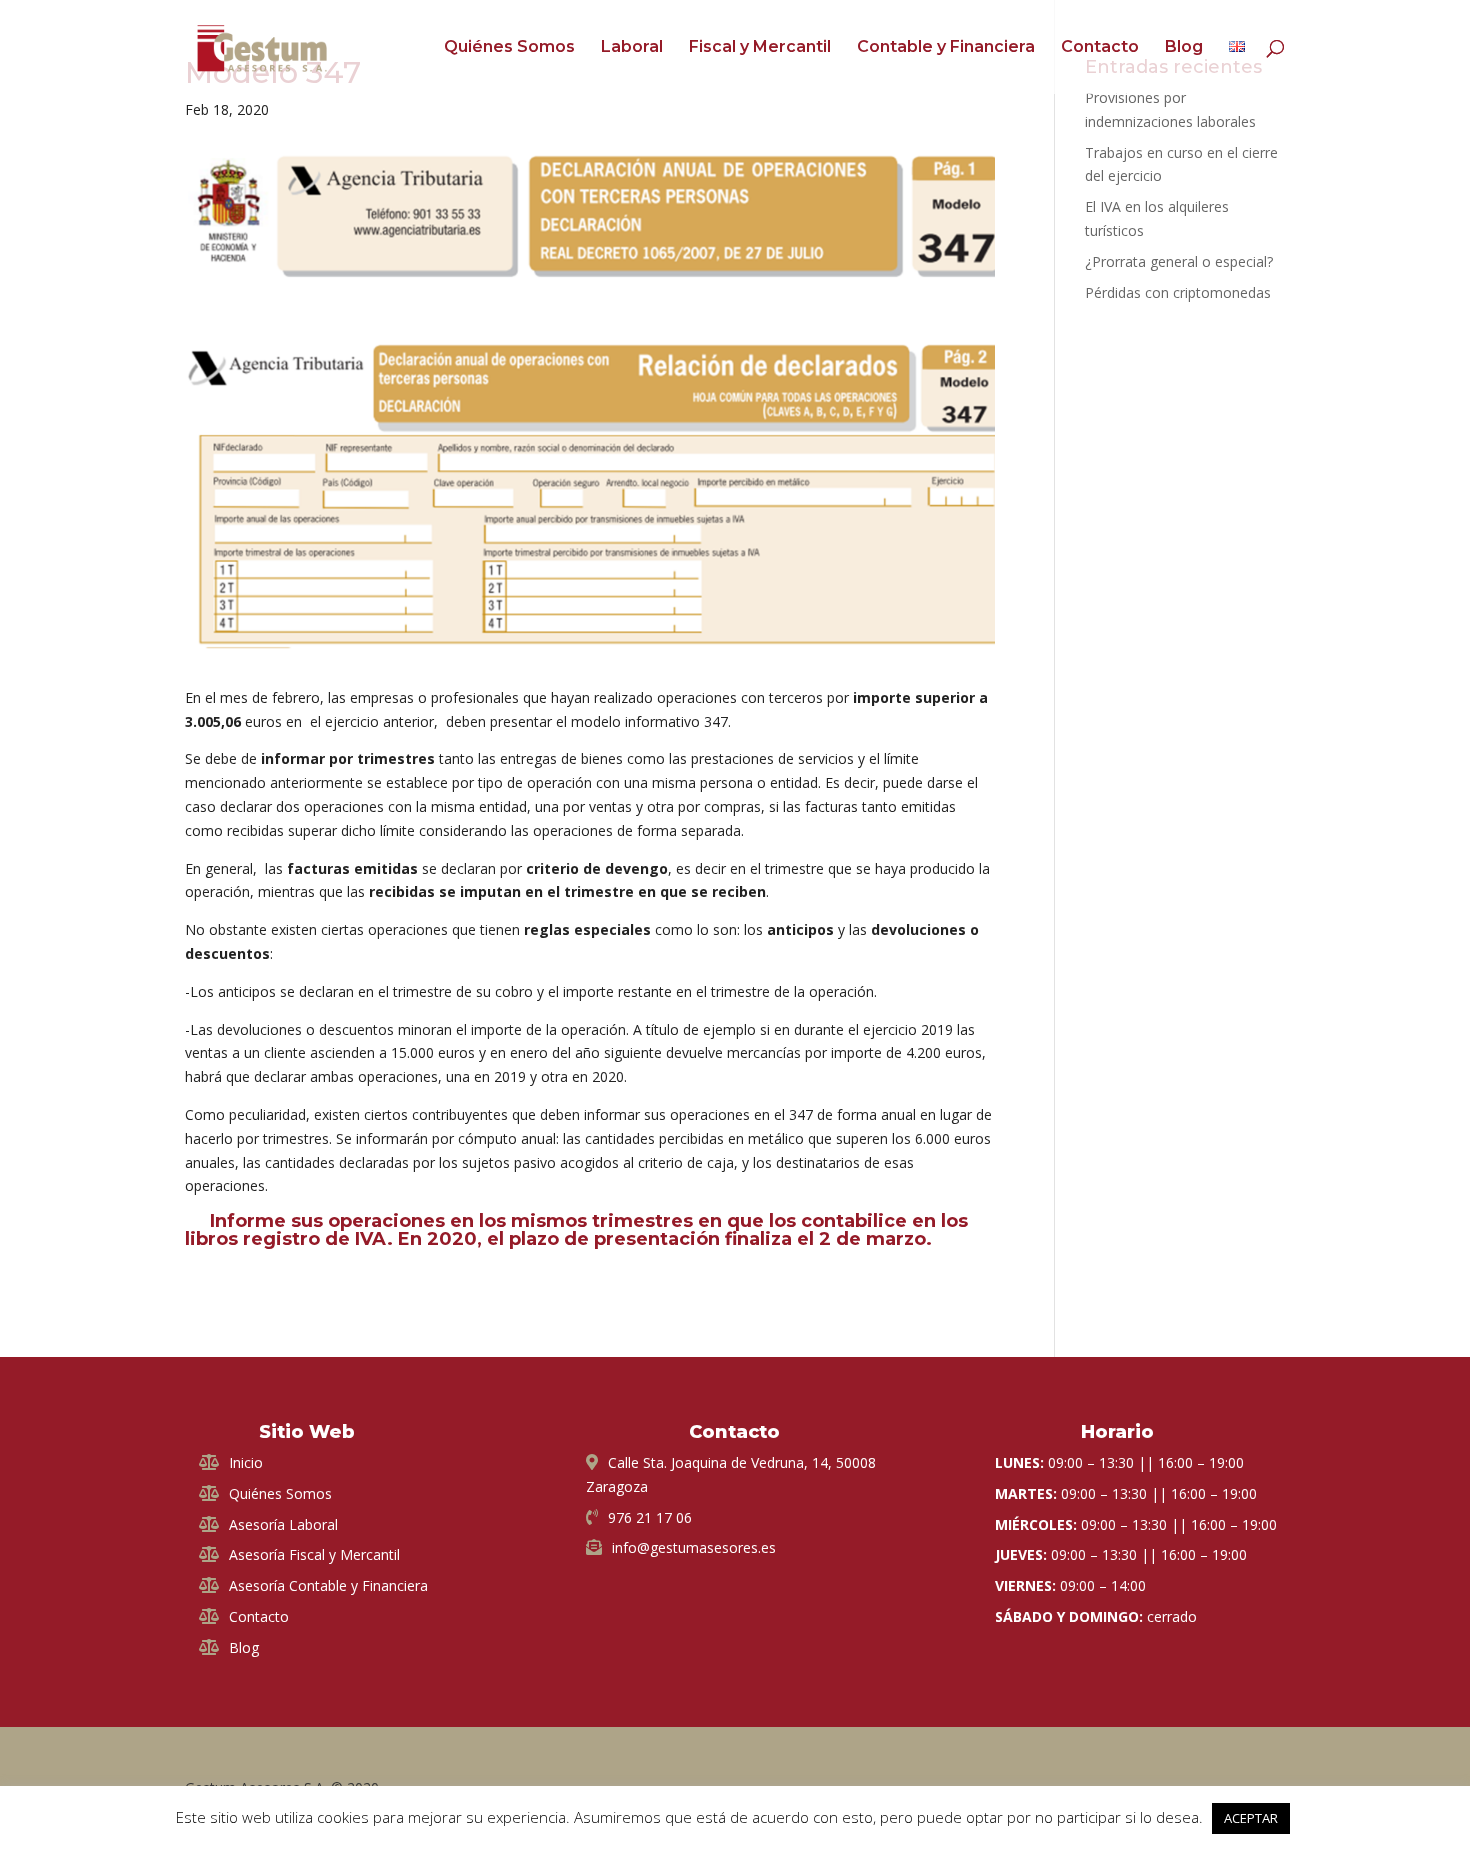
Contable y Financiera (946, 48)
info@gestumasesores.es (694, 1547)
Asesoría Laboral (283, 1524)
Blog (1184, 48)
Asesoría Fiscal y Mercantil (314, 1554)
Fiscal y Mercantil (760, 48)
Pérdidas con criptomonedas (1178, 292)
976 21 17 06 (650, 1517)
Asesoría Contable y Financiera (328, 1585)
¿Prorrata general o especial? (1179, 261)
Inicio (246, 1462)
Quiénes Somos (509, 48)
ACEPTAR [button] (1251, 1818)
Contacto (1100, 48)
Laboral (632, 48)
